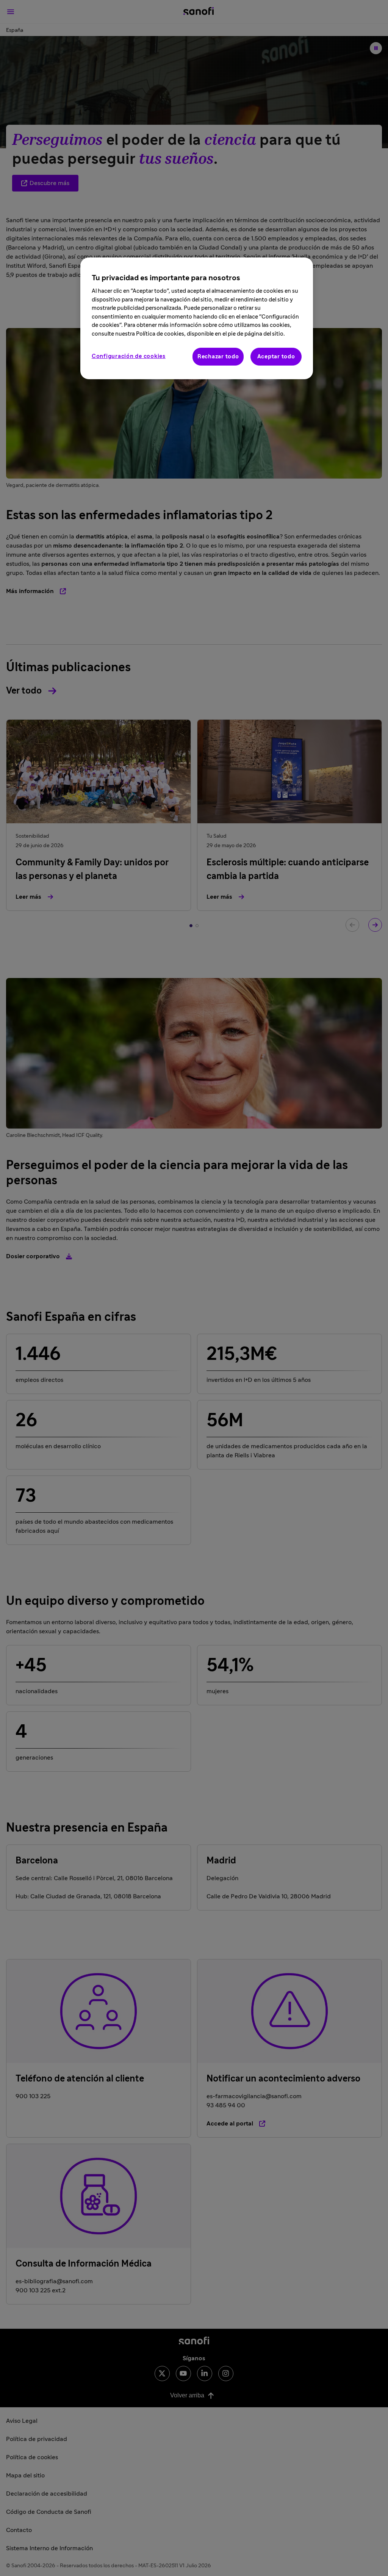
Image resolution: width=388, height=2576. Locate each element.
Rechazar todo (218, 357)
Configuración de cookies (129, 356)
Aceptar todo (276, 357)
